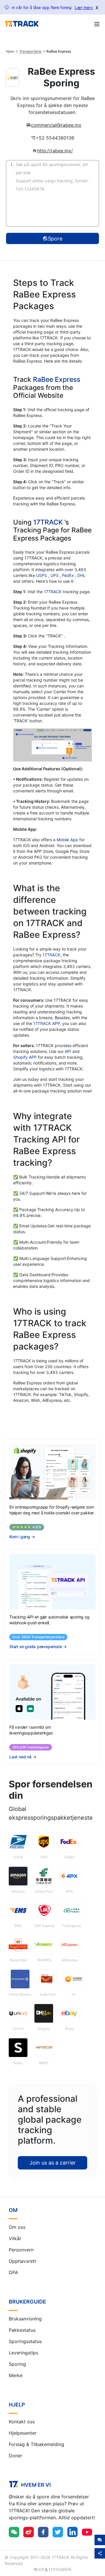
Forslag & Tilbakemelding (36, 2444)
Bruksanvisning (25, 2319)
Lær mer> (84, 7)
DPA (13, 2272)
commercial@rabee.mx (56, 125)
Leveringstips (23, 2353)
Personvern (21, 2250)
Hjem (10, 51)
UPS (55, 575)
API (68, 1051)
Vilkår (15, 2238)
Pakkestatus (22, 2330)
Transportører (31, 51)
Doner (15, 2456)
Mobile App (67, 840)
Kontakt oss (22, 2422)
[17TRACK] (22, 24)
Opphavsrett (22, 2261)
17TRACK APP (47, 1023)
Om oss (17, 2227)
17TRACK (49, 522)
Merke (16, 2375)
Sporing (17, 2364)
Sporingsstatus (25, 2341)
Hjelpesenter (23, 2433)
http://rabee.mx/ (55, 151)
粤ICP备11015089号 (53, 2569)
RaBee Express (57, 379)
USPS (42, 575)
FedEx (69, 575)
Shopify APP (25, 1057)
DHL (81, 575)
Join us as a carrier (53, 2163)
